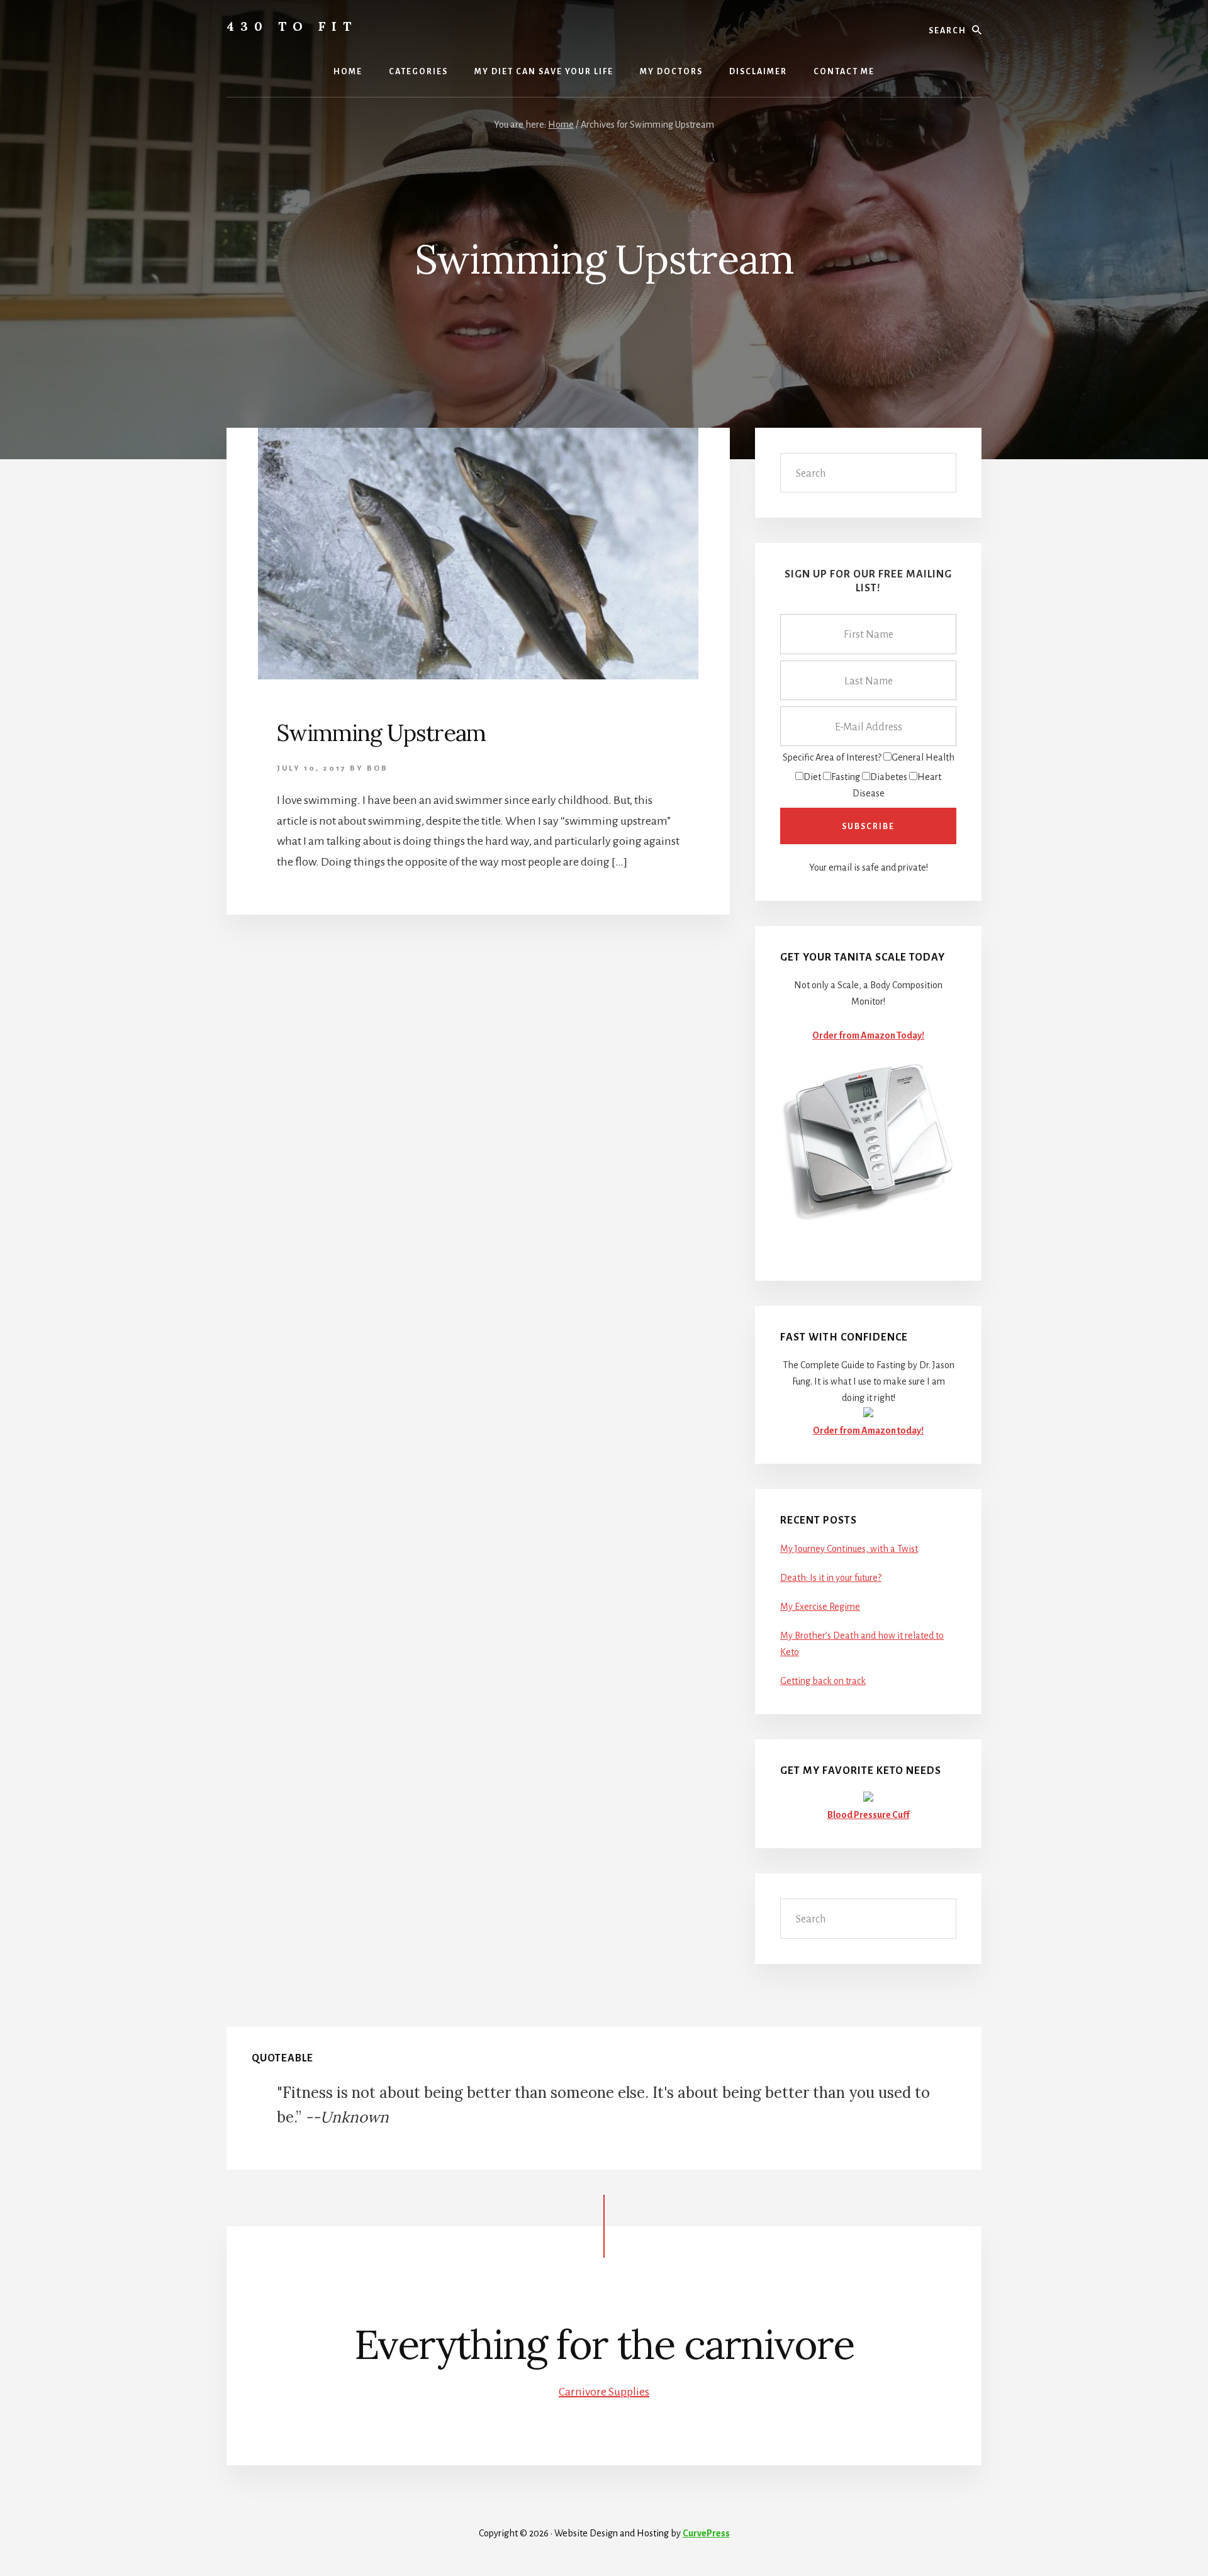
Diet (812, 777)
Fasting (846, 777)
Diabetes (889, 777)
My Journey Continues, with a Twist (849, 1549)
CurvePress (706, 2533)
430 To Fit (292, 26)
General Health (923, 757)
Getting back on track (823, 1681)
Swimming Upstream (381, 733)
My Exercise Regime (820, 1607)
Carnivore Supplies (604, 2392)
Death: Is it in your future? (831, 1578)
